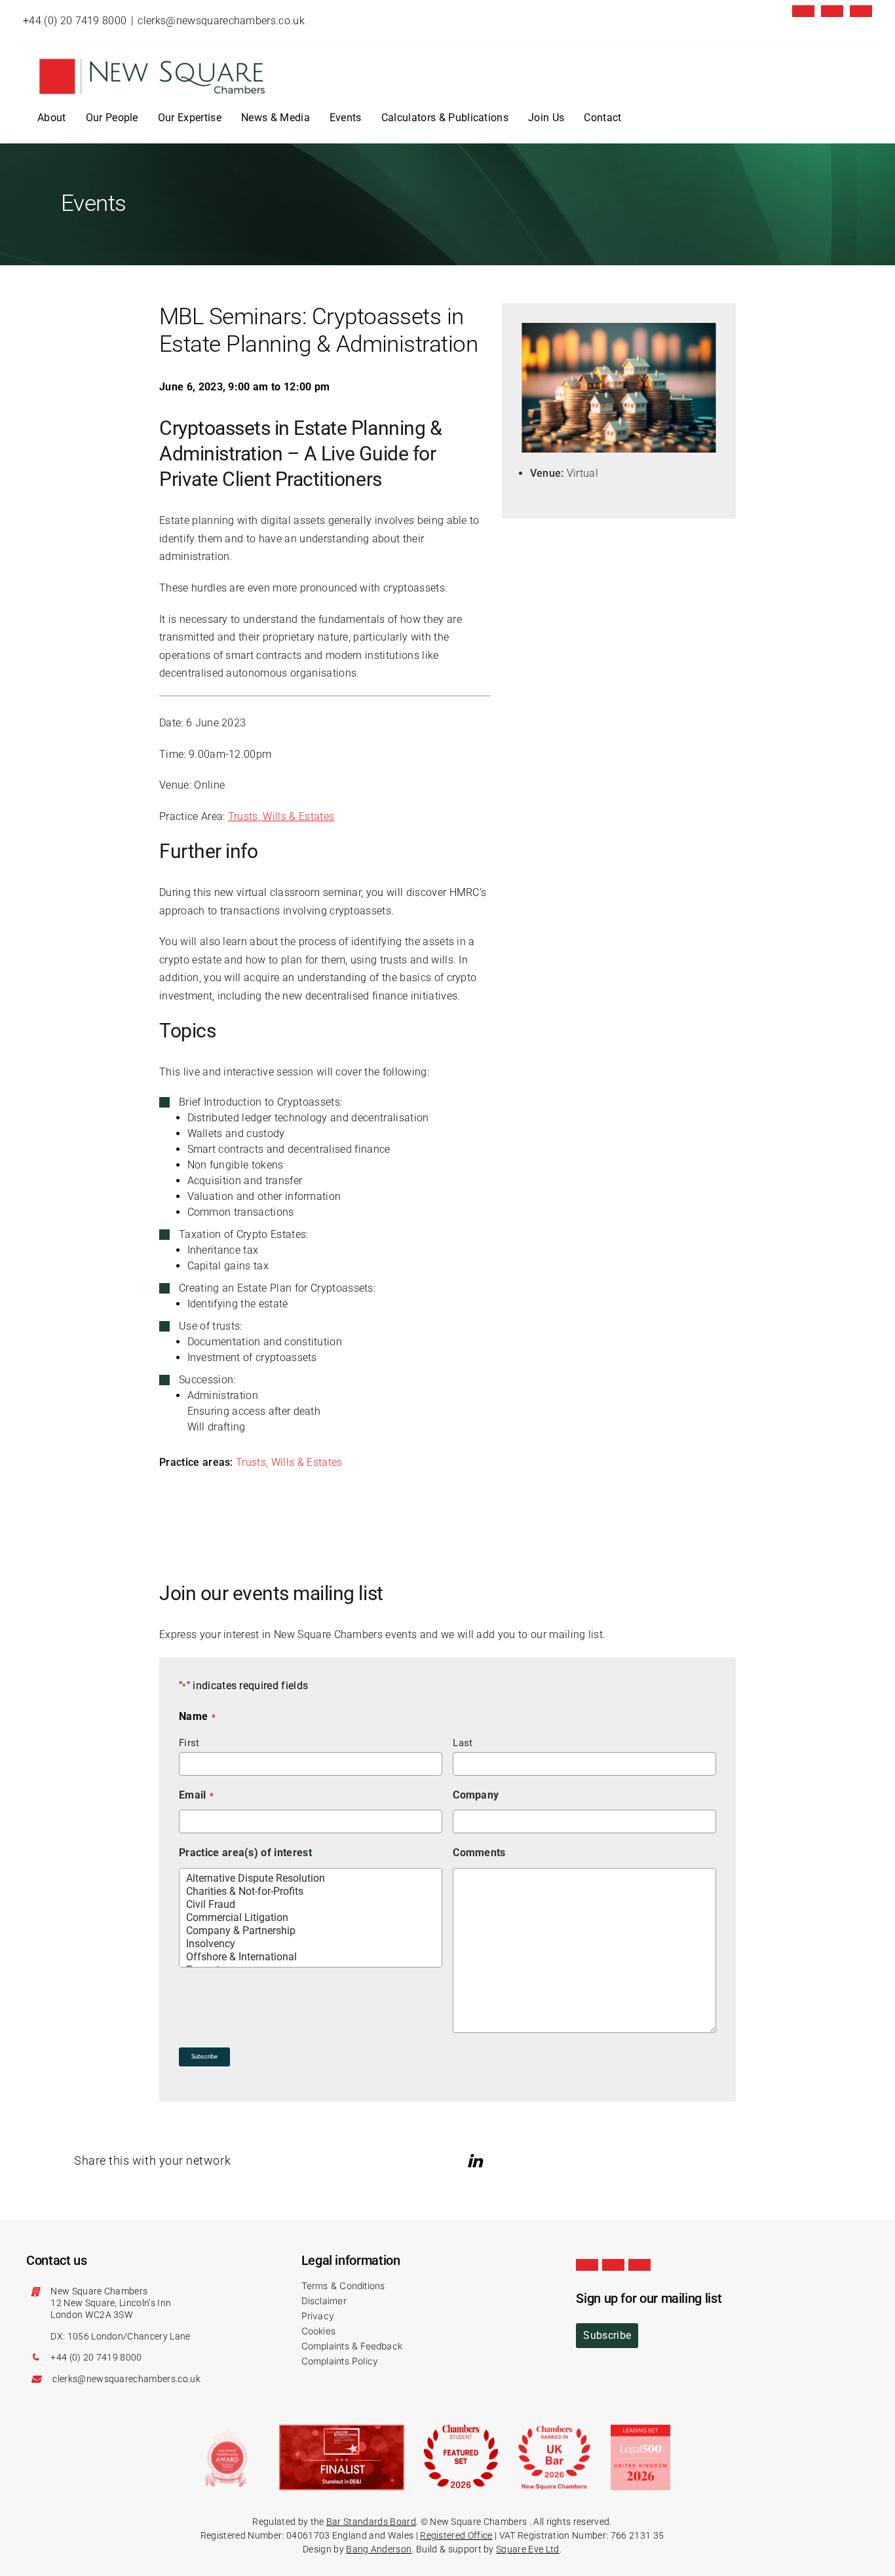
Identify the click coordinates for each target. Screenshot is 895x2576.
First (189, 1743)
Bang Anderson (379, 2549)
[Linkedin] (832, 11)
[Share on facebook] (496, 2161)
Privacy (318, 2316)
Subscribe (204, 2057)
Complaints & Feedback (352, 2346)
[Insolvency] (311, 1944)
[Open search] (642, 118)
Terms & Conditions (343, 2286)
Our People (112, 118)
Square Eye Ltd (527, 2549)
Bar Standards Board (371, 2522)
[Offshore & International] (311, 1957)
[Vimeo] (861, 11)
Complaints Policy (340, 2361)
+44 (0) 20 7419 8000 (75, 21)
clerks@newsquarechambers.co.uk (221, 21)
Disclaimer (324, 2301)
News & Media (276, 118)
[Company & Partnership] (311, 1931)
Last (463, 1743)
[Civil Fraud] (311, 1905)
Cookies (318, 2331)
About (52, 118)
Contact (602, 118)
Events (346, 118)
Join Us (546, 118)
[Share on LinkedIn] (477, 2161)
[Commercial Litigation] (311, 1918)
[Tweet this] (458, 2161)
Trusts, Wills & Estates (281, 816)
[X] (803, 11)
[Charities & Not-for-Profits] (311, 1892)
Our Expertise (190, 118)
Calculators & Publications (445, 118)
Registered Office (456, 2535)
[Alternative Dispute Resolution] (311, 1878)
